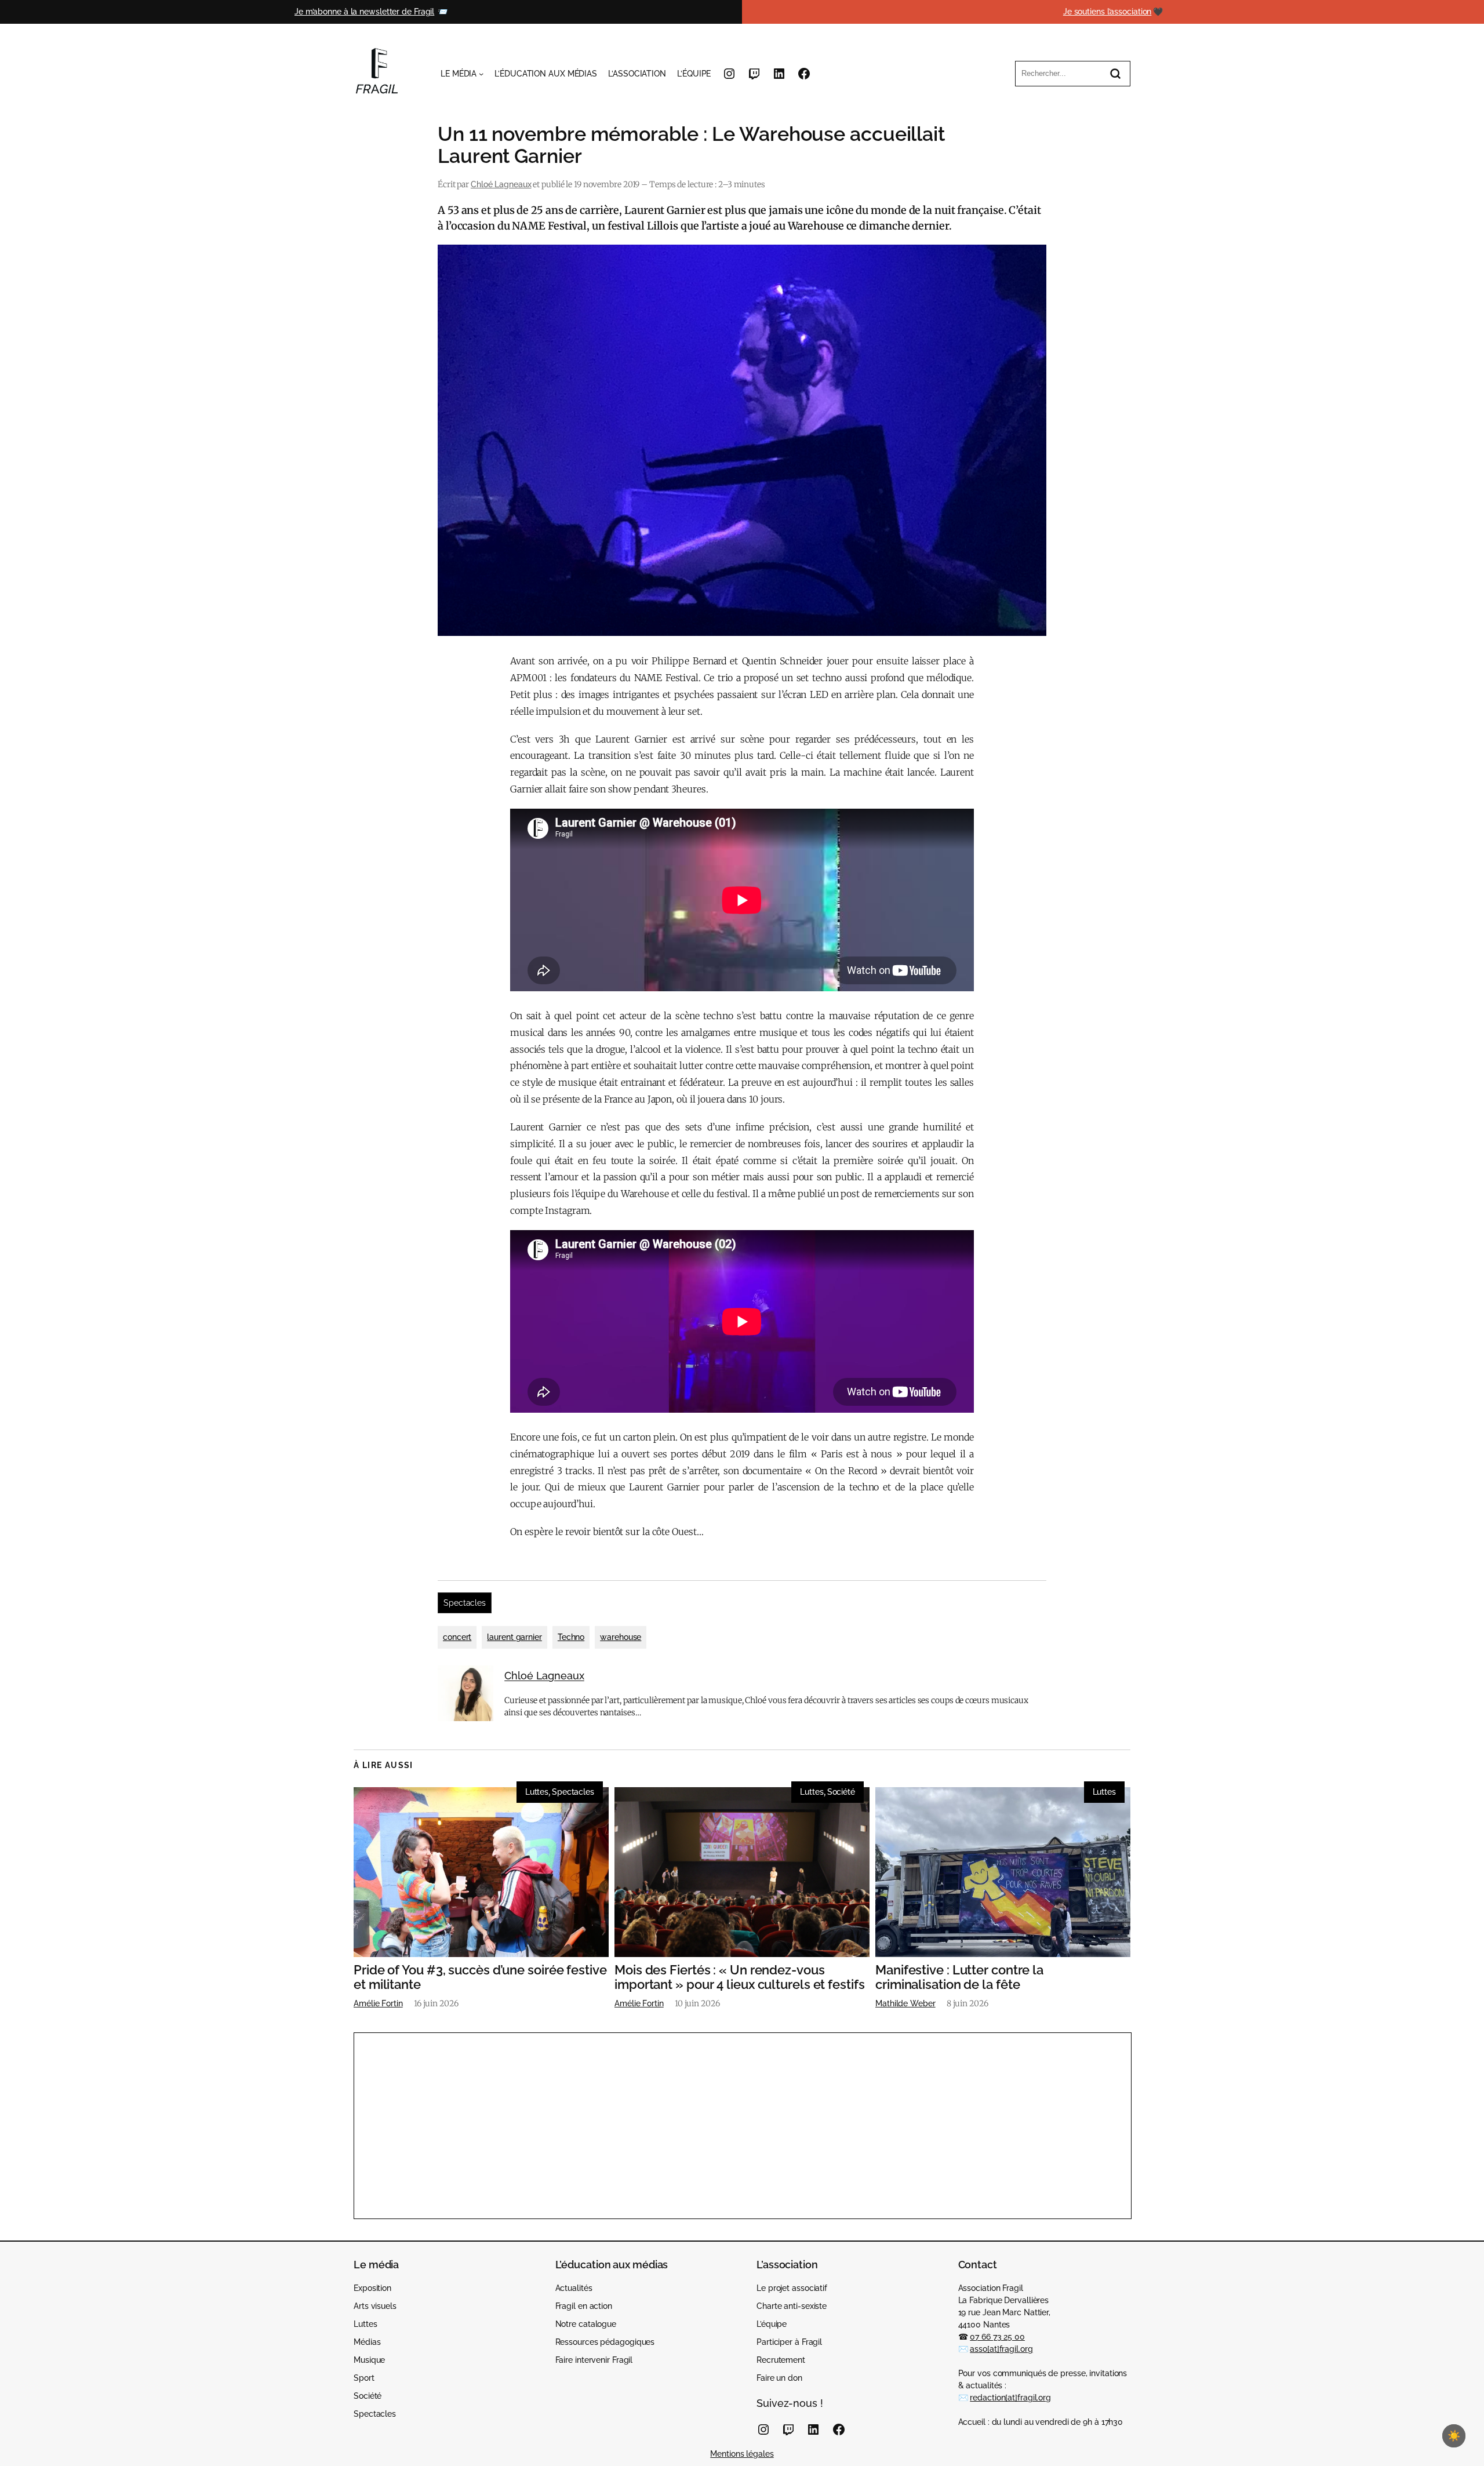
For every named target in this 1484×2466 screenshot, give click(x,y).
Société (841, 1792)
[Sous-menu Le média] (481, 74)
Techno (571, 1637)
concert (457, 1637)
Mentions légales (742, 2454)
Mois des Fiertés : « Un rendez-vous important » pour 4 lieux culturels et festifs (740, 1977)
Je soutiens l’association (1107, 12)
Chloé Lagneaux (501, 184)
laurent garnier (514, 1637)
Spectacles (465, 1603)
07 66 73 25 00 (997, 2337)
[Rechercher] (1115, 74)
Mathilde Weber (905, 2003)
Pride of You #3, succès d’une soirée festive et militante (480, 1977)
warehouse (621, 1637)
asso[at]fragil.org (1001, 2349)
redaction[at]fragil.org (1010, 2398)
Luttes (537, 1792)
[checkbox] (1454, 2436)
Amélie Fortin (378, 2003)
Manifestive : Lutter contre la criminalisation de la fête (959, 1977)
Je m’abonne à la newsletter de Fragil (364, 12)
